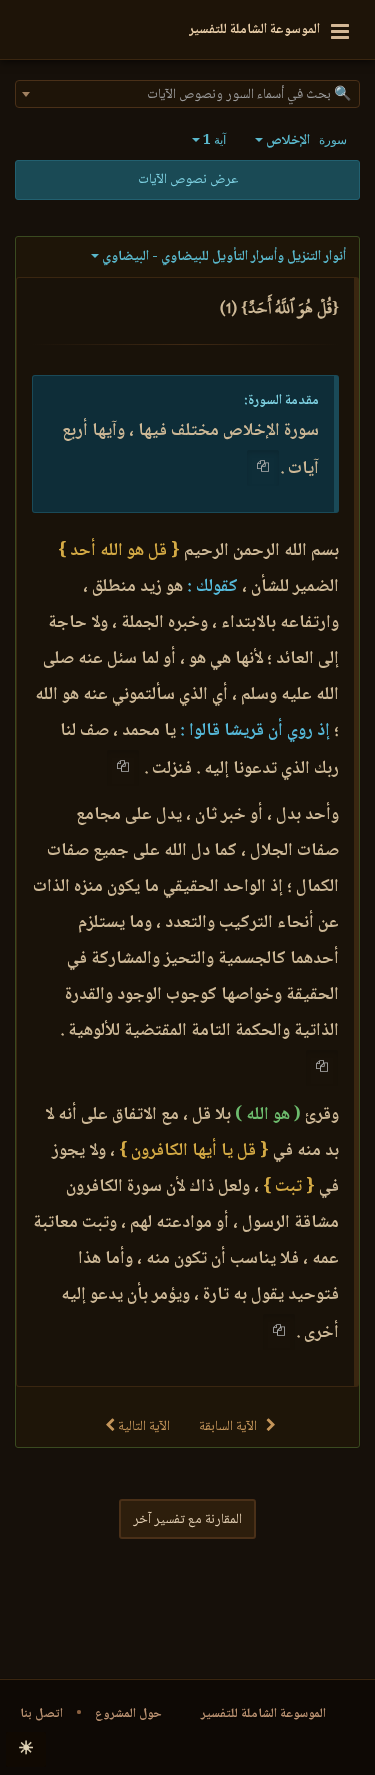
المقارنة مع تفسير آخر (187, 1520)
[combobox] (187, 94)
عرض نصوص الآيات (188, 180)
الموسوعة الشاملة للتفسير (263, 1714)
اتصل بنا (41, 1714)
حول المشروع (128, 1714)
